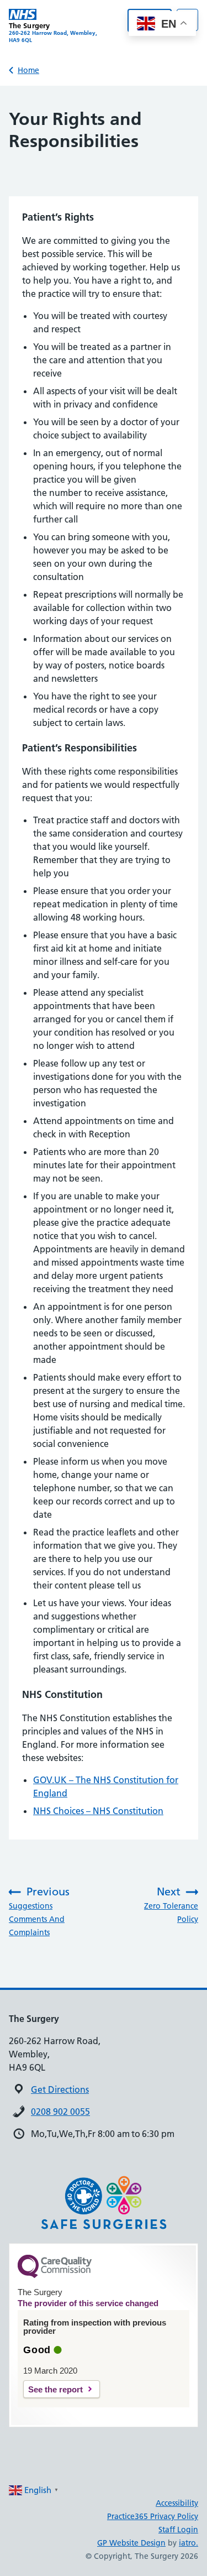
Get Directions (60, 2089)
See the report (55, 2389)
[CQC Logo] (55, 2275)
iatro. (189, 2543)
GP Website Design (131, 2543)
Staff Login (178, 2530)
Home (28, 70)
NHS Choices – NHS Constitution (98, 1811)
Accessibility (177, 2503)
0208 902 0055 (60, 2112)
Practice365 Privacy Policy (153, 2516)
